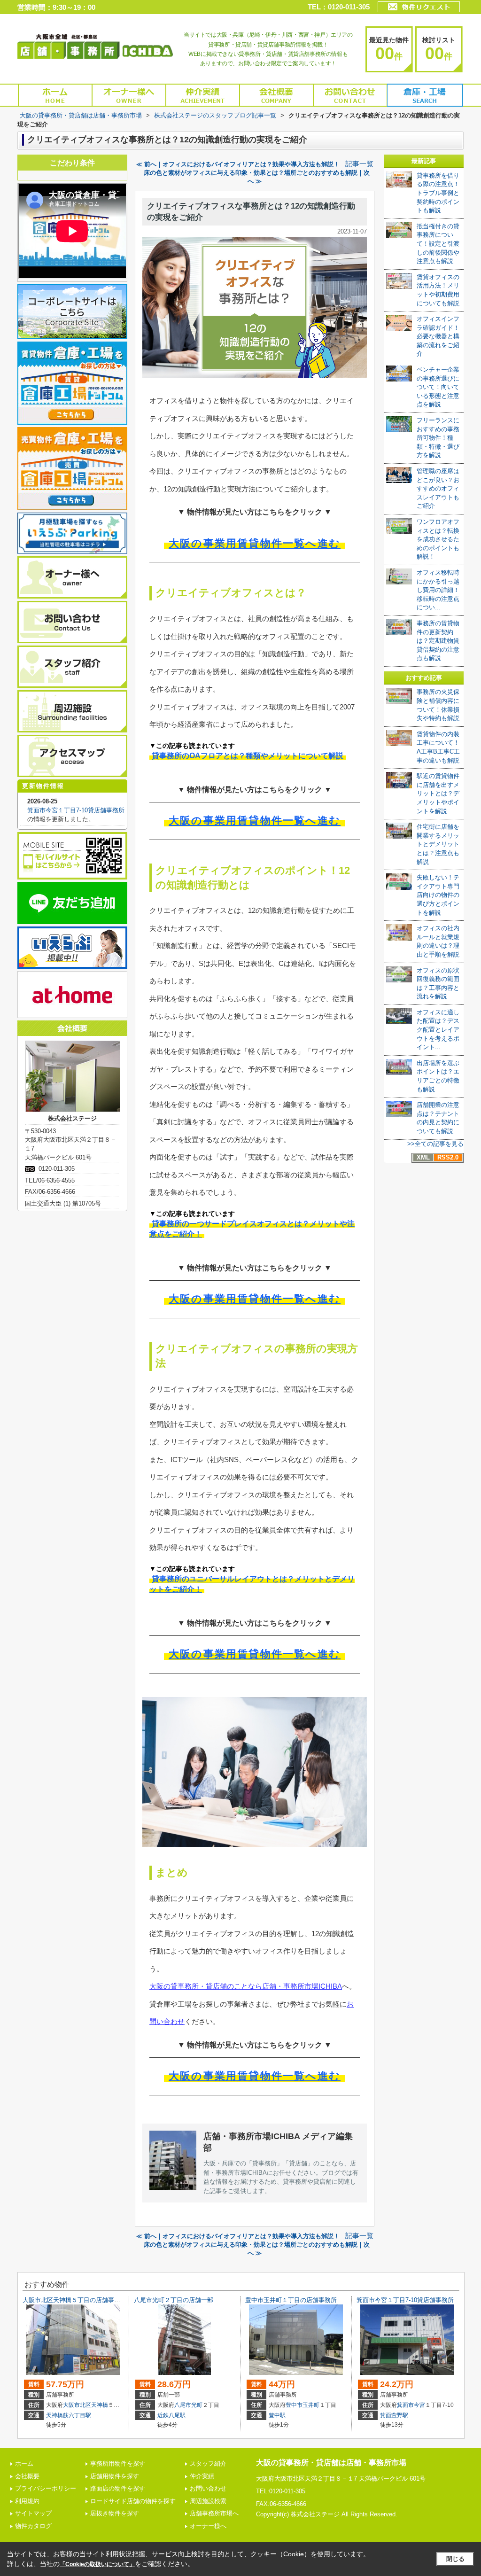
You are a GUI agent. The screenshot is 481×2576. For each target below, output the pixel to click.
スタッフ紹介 (208, 2463)
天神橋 (100, 2405)
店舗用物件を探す (115, 2476)
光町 (197, 2405)
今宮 (419, 2405)
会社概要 (27, 2476)
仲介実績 (202, 2476)
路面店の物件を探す (118, 2488)
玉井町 (311, 2405)
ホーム (24, 2463)
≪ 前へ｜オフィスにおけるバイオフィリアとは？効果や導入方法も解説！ (238, 164)
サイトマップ (33, 2513)
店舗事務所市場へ (214, 2513)
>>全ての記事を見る (435, 1144)
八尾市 (183, 2405)
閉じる (455, 2559)
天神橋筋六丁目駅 (69, 2415)
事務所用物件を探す (118, 2463)
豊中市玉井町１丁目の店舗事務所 (291, 2300)
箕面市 (405, 2405)
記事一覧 (359, 164)
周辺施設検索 (208, 2501)
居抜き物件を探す (115, 2513)
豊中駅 (277, 2415)
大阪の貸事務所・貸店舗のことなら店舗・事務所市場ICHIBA (246, 1986)
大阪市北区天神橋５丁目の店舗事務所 (74, 2300)
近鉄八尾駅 (171, 2415)
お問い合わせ (208, 2488)
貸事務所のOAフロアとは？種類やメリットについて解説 (248, 756)
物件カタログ (33, 2526)
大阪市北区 (77, 2405)
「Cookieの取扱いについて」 (97, 2564)
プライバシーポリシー (46, 2488)
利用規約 (27, 2501)
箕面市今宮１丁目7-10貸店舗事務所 (76, 810)
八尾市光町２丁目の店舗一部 (174, 2300)
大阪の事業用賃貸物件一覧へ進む (255, 543)
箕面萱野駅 (394, 2415)
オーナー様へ (208, 2526)
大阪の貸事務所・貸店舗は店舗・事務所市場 (331, 2463)
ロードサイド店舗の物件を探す (133, 2501)
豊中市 (294, 2405)
